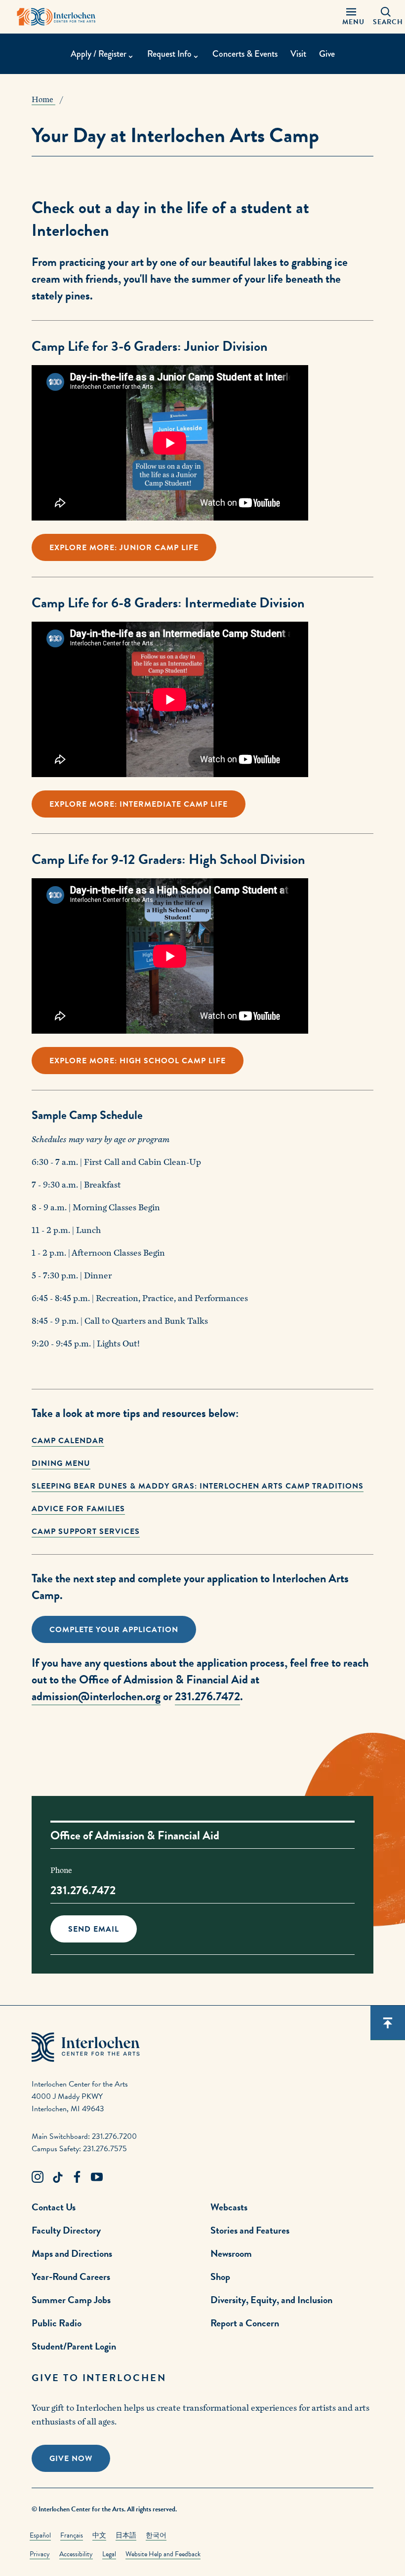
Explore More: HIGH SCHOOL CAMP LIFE (138, 1061)
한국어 (156, 2535)
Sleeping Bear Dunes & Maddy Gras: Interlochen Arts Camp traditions (198, 1486)
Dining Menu (61, 1463)
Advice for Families (78, 1509)
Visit (298, 54)
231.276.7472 (207, 1696)
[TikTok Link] (57, 2177)
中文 (99, 2535)
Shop (220, 2277)
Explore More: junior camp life (124, 548)
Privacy (40, 2554)
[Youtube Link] (97, 2177)
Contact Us (54, 2207)
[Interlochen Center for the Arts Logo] (56, 17)
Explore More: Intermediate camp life (139, 804)
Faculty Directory (66, 2230)
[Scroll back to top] (388, 2023)
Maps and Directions (72, 2253)
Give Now (71, 2459)
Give (327, 54)
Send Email (94, 1929)
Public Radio (57, 2323)
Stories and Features (250, 2230)
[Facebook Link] (77, 2177)
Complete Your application (114, 1630)
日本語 (126, 2535)
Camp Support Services (86, 1531)
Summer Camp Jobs (71, 2300)
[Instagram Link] (38, 2177)
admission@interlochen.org (96, 1696)
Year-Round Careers (71, 2277)
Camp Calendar (68, 1441)
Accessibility (76, 2554)
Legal (109, 2554)
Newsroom (231, 2253)
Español (40, 2535)
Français (72, 2535)
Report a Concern (245, 2323)
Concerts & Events (245, 54)
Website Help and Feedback (163, 2554)
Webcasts (229, 2207)
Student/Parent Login (74, 2346)
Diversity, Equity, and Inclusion (271, 2300)
